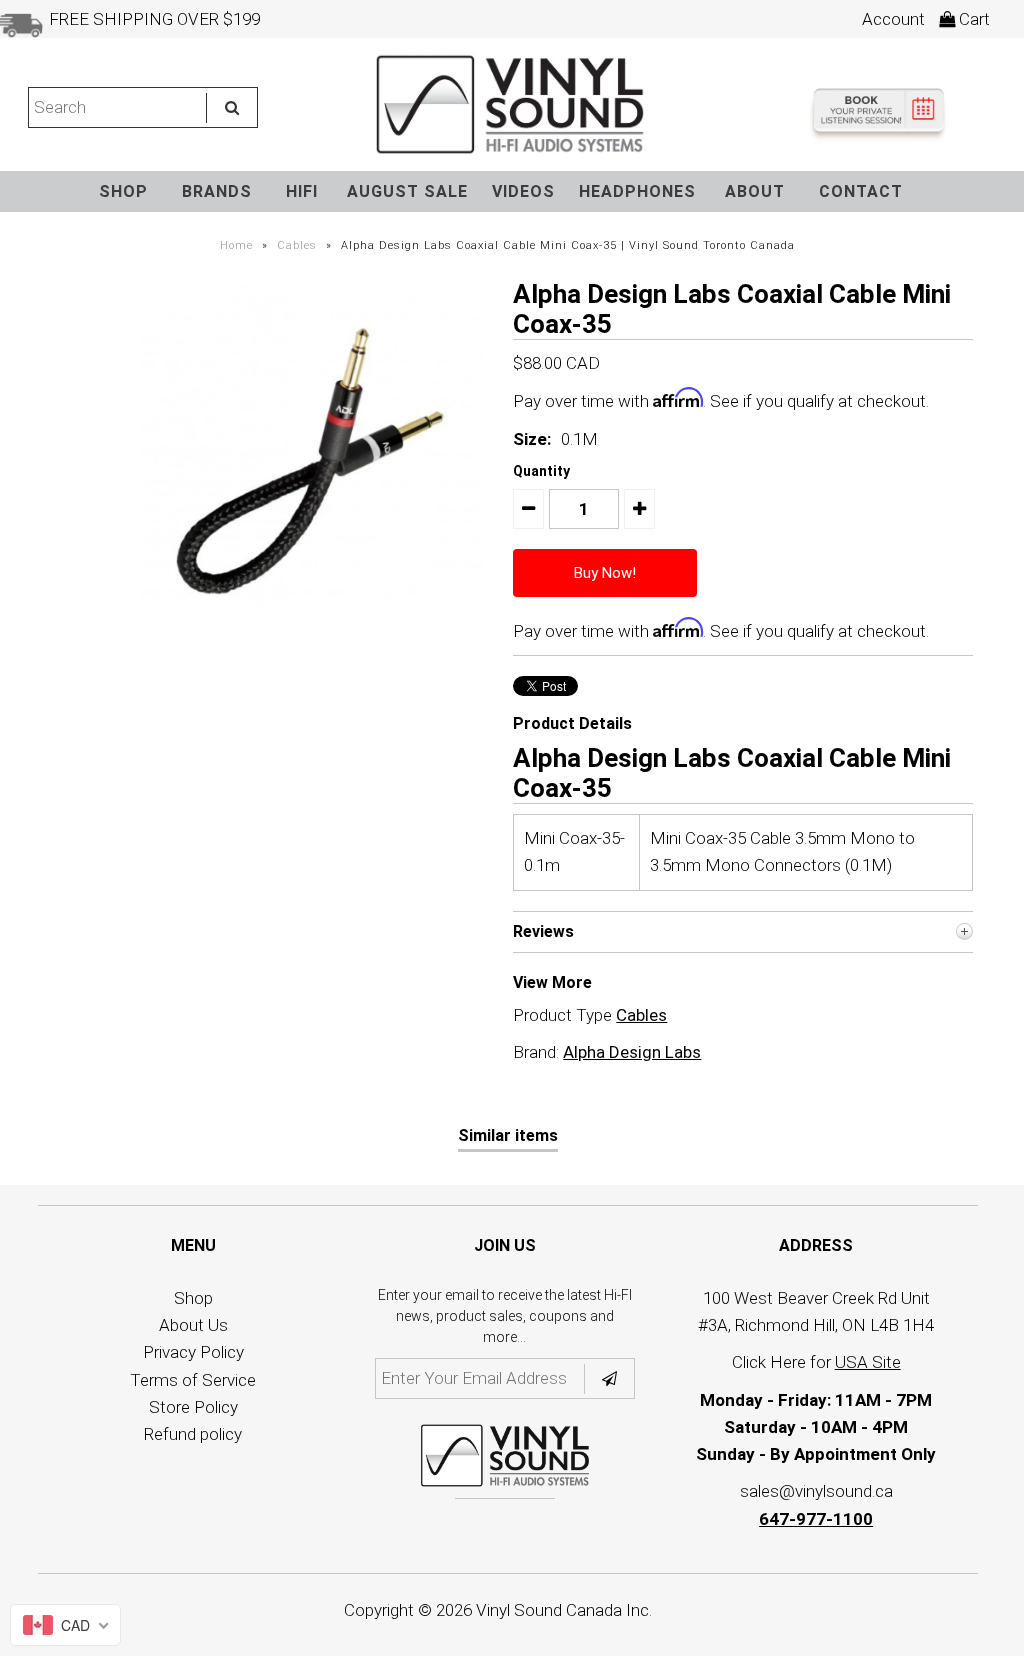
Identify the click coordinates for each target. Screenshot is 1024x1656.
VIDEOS (523, 191)
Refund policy (193, 1434)
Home (236, 245)
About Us (193, 1325)
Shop (193, 1298)
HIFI (302, 191)
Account (893, 19)
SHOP (123, 191)
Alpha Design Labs (632, 1052)
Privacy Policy (193, 1352)
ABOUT (755, 191)
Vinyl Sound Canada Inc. (564, 1610)
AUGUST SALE (407, 191)
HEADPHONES (637, 191)
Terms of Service (193, 1380)
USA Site (868, 1362)
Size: (532, 439)
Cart (972, 19)
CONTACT (861, 191)
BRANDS (217, 191)
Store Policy (193, 1407)
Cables (297, 245)
